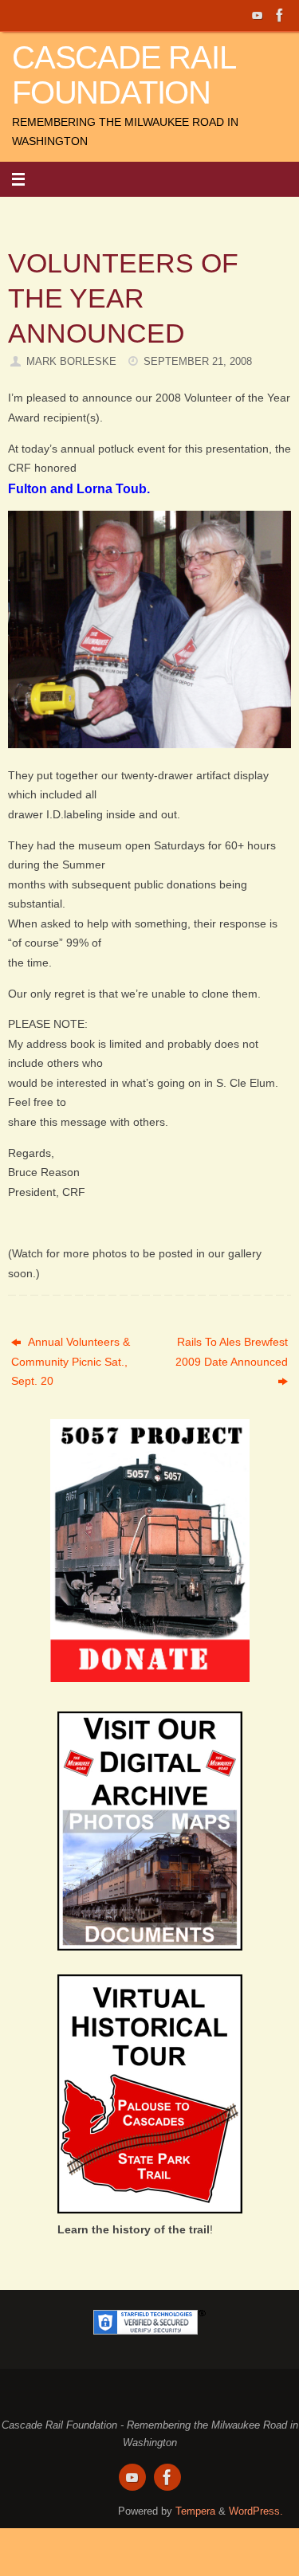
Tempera (195, 2511)
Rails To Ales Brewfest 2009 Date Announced (232, 1351)
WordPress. (256, 2511)
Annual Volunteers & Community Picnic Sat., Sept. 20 (71, 1361)
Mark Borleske (71, 361)
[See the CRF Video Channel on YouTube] (258, 15)
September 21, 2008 (198, 361)
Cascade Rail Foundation (124, 75)
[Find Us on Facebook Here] (280, 15)
